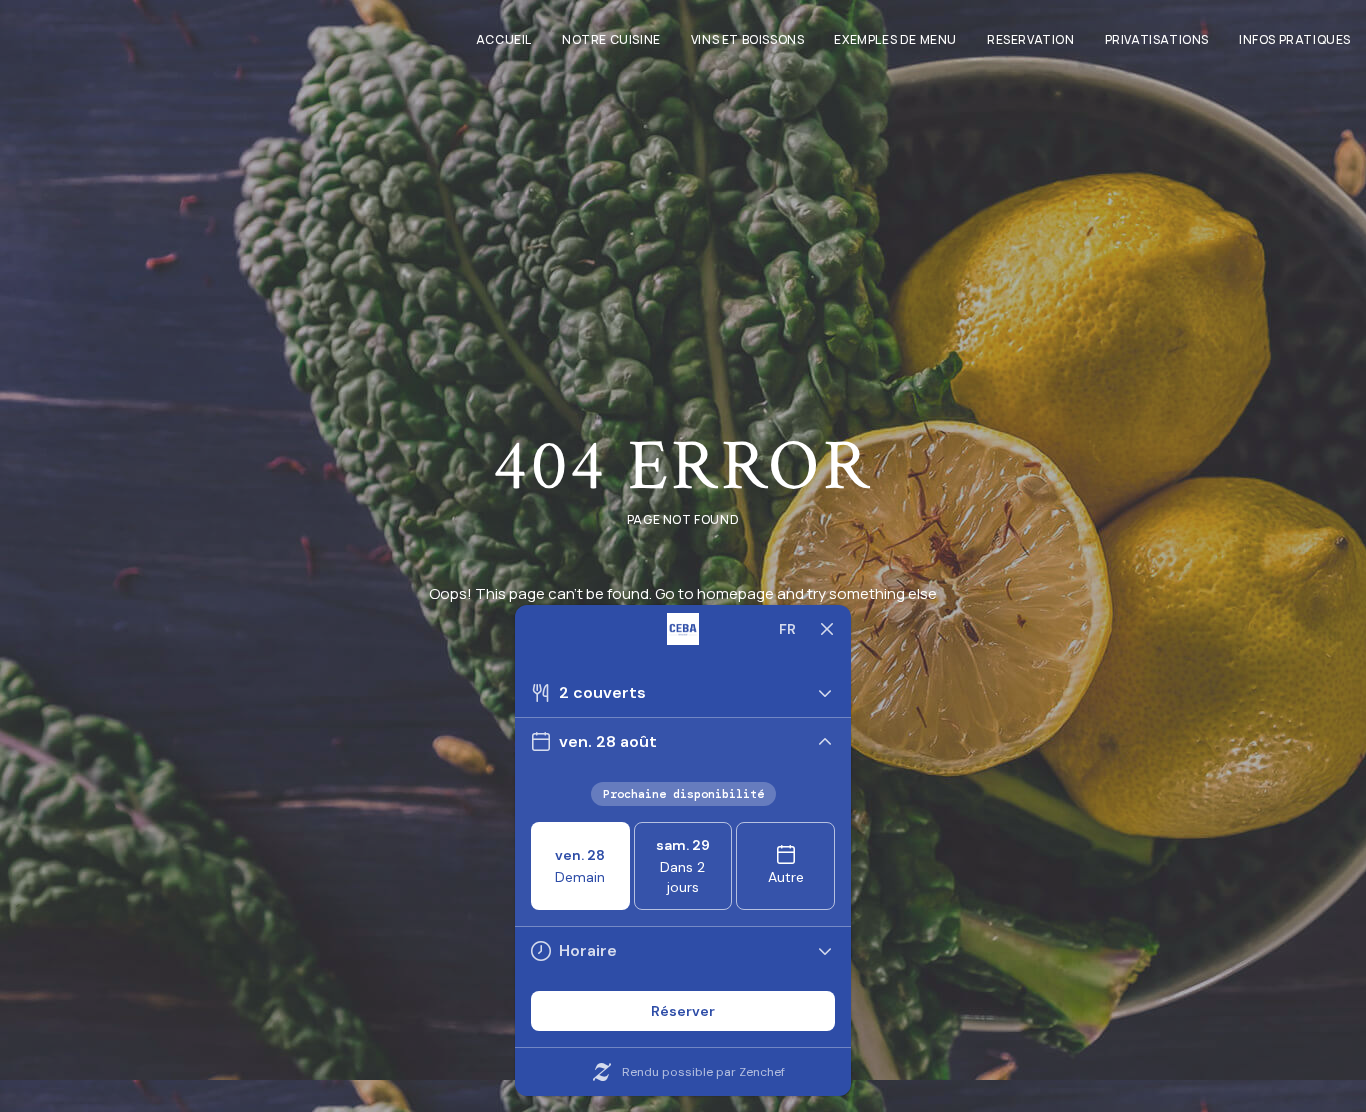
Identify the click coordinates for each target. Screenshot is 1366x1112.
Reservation (1031, 39)
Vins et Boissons (748, 39)
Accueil (504, 39)
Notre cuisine (611, 39)
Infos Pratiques (1295, 39)
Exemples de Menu (895, 39)
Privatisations (1157, 39)
